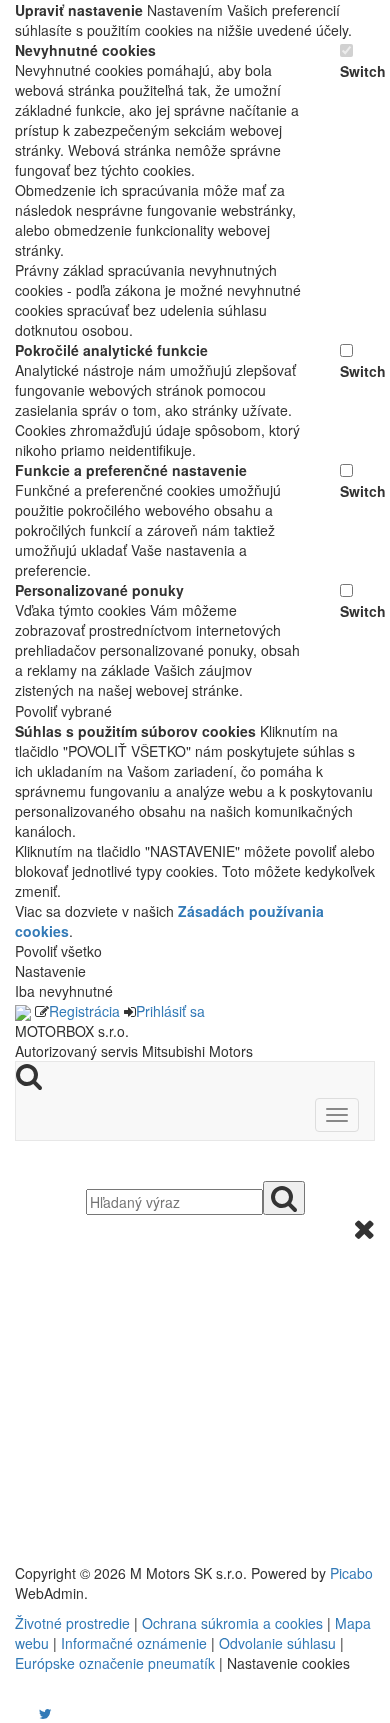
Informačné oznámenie (134, 1643)
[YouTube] (25, 1713)
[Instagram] (33, 1713)
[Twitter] (45, 1713)
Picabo (351, 1573)
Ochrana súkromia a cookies (232, 1623)
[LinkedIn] (58, 1713)
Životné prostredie (72, 1623)
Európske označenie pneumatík (115, 1663)
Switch (357, 71)
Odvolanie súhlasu (277, 1643)
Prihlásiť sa (170, 1011)
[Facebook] (17, 1713)
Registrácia (84, 1011)
